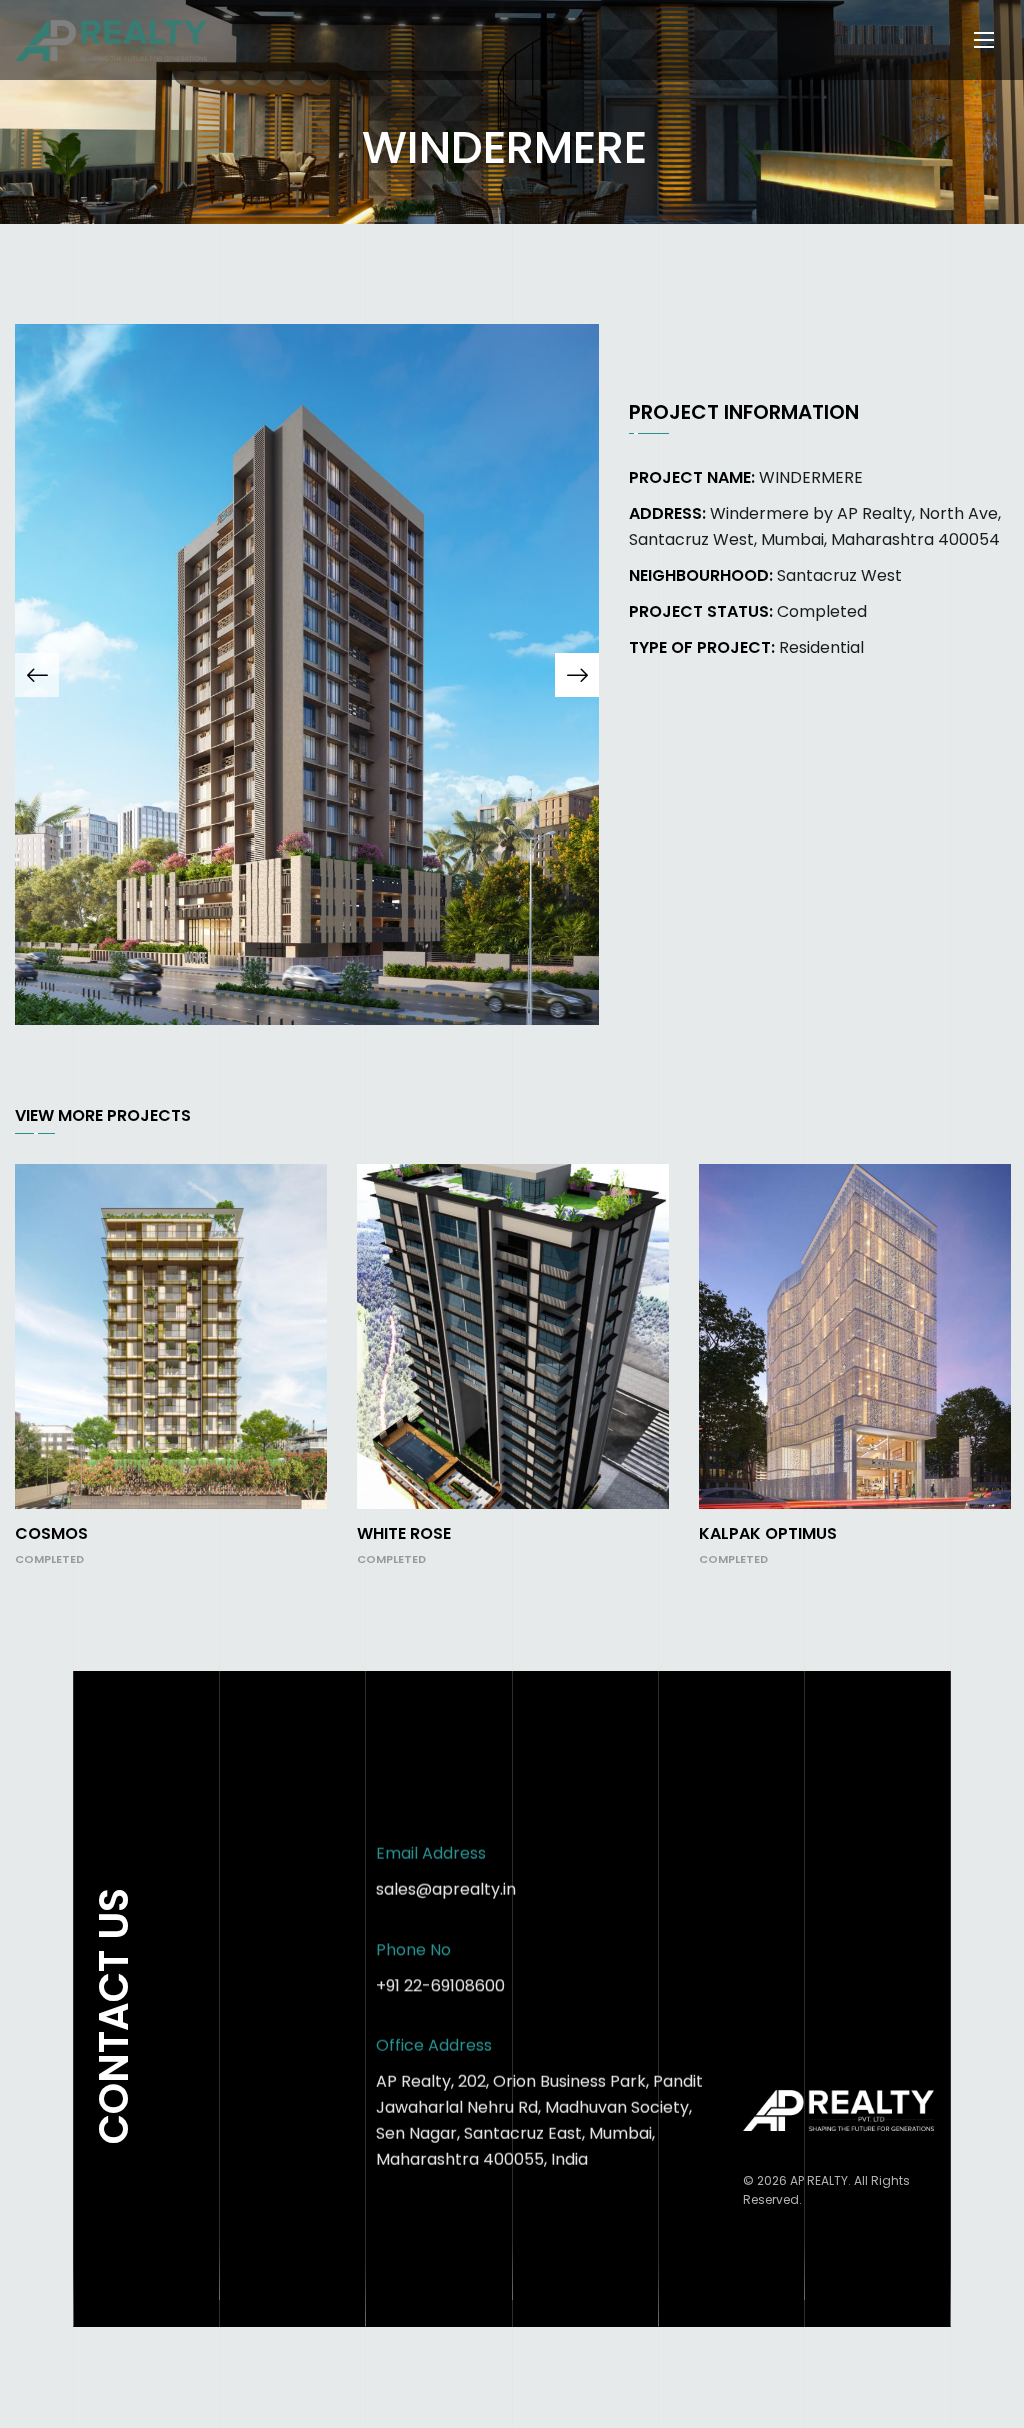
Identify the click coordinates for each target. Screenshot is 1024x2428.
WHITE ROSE (404, 1533)
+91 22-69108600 (440, 1985)
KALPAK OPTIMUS (768, 1533)
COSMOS (51, 1533)
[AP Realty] (111, 40)
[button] (37, 675)
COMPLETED (49, 1559)
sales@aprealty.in (446, 1889)
